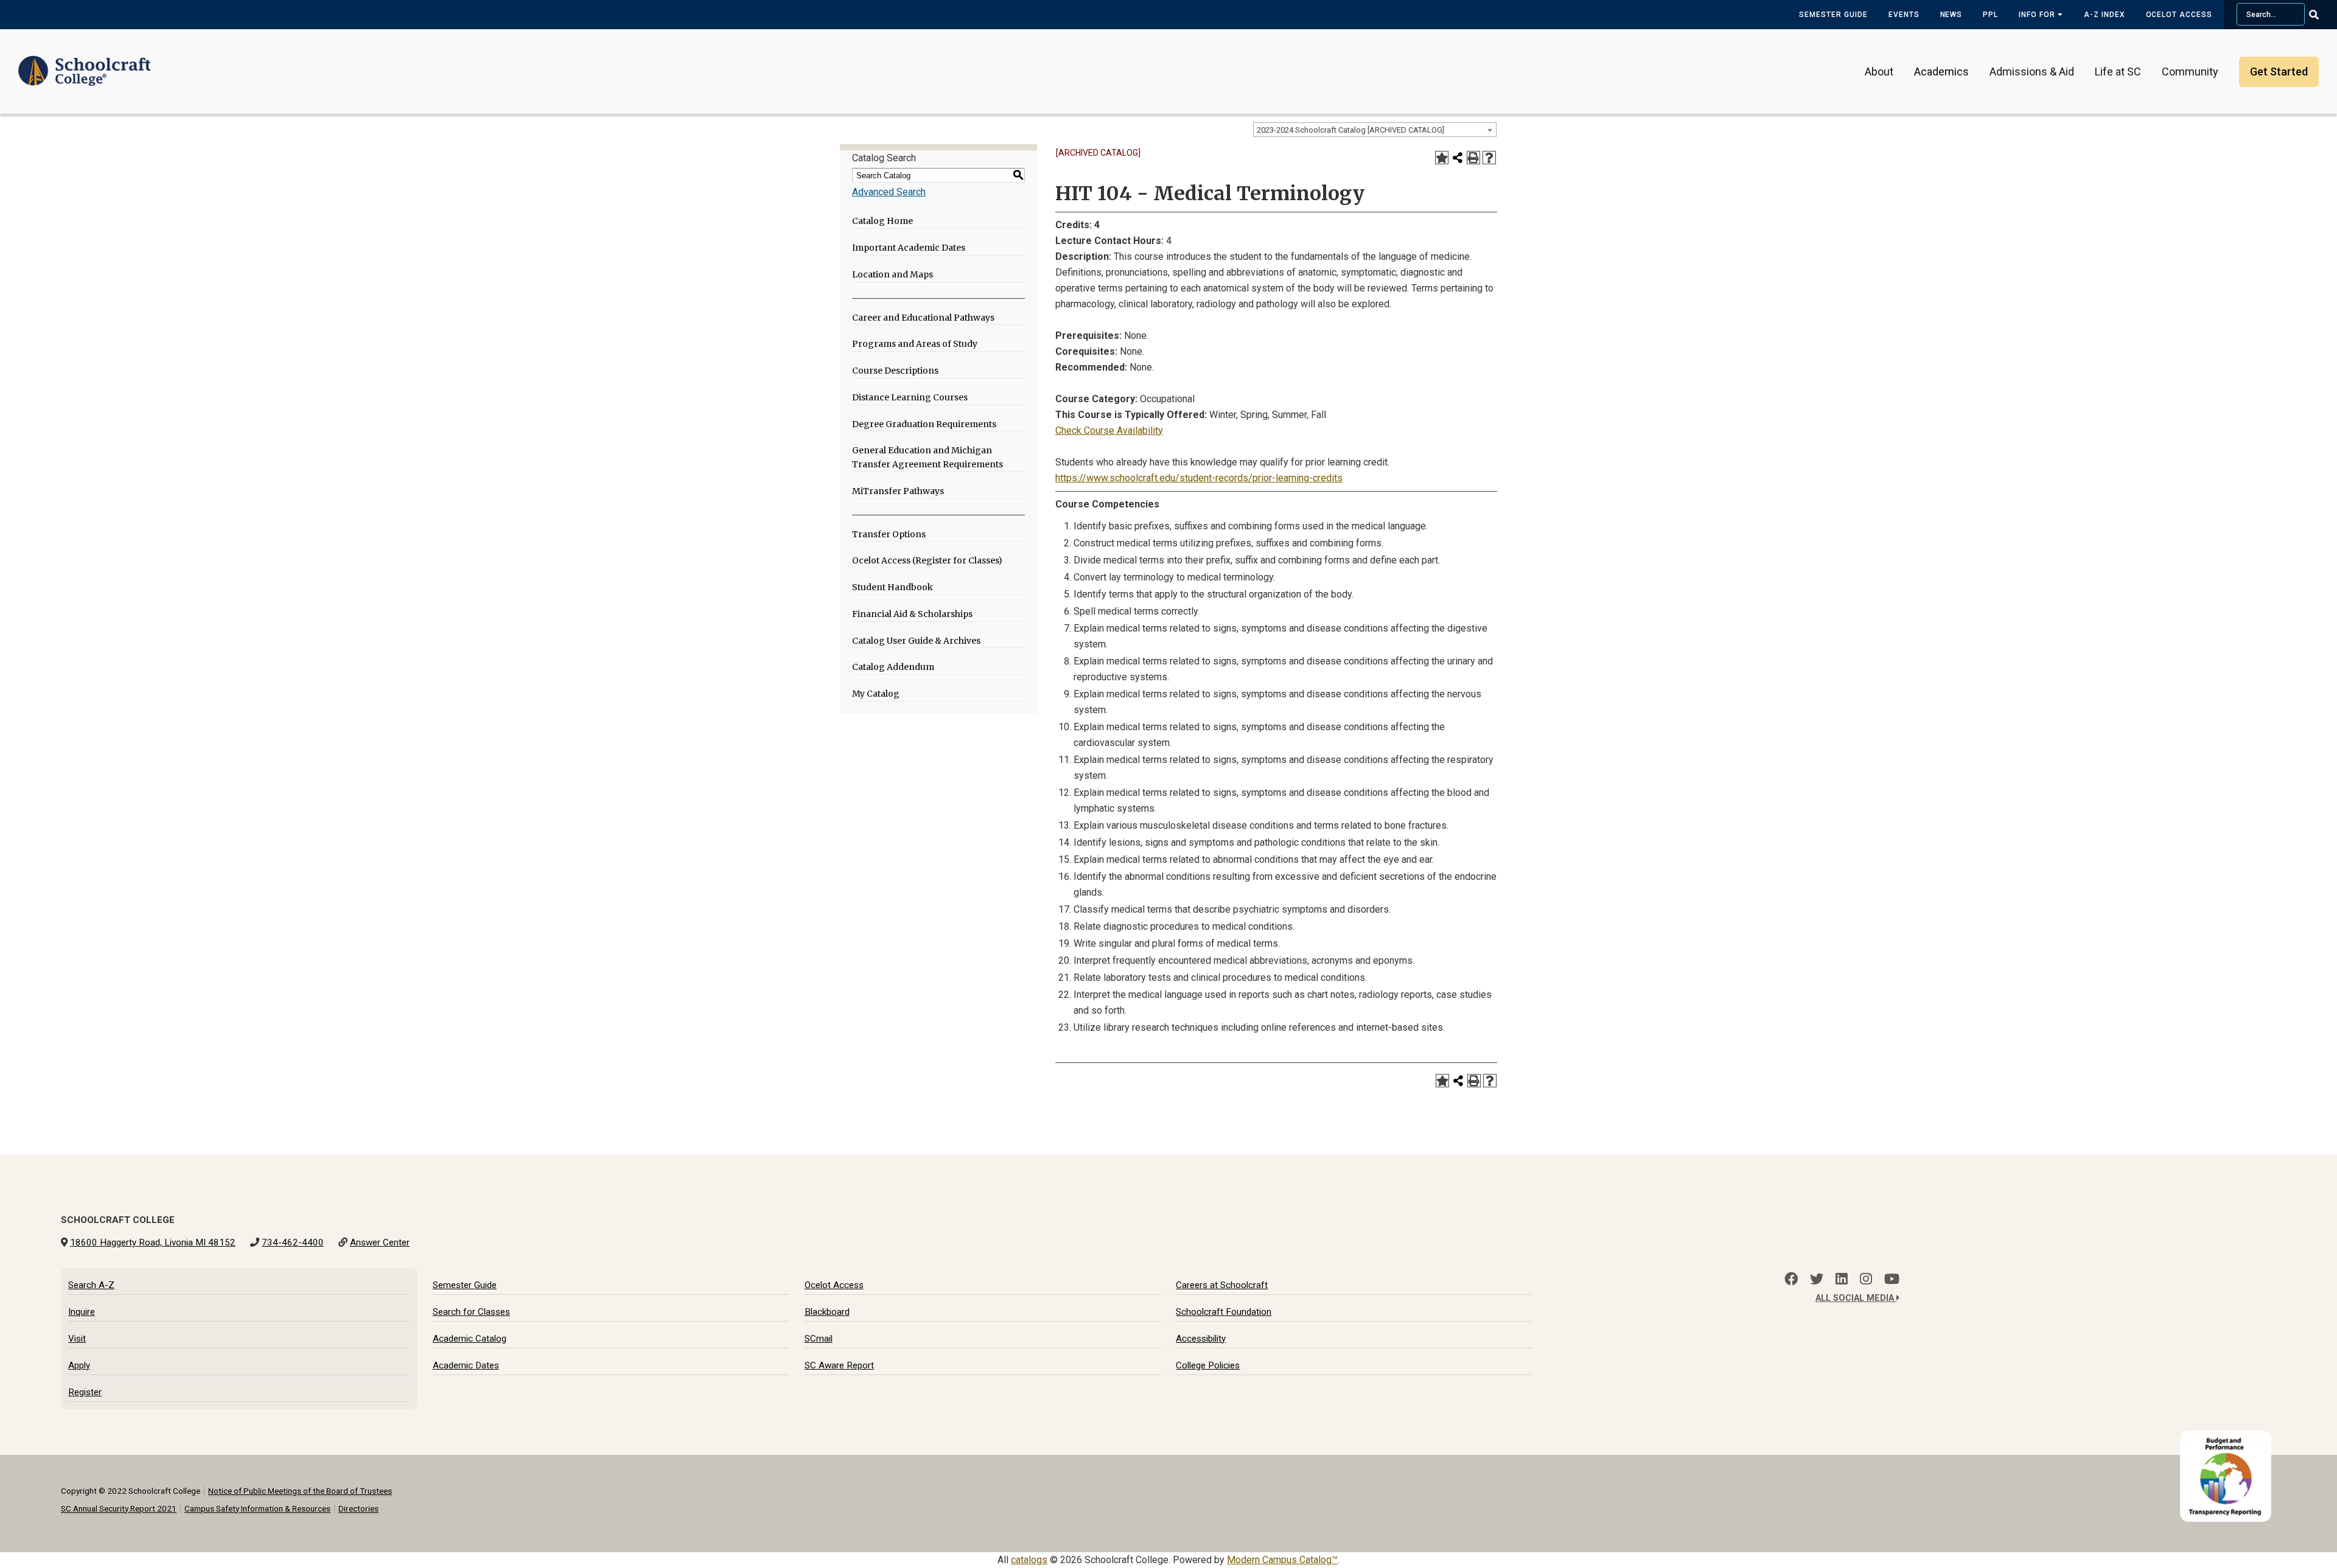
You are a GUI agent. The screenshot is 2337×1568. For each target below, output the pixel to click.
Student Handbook (893, 587)
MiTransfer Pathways (898, 491)
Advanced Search (889, 192)
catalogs (1029, 1560)
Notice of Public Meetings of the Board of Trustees (300, 1491)
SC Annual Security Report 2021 (119, 1508)
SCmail (819, 1339)
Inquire (82, 1312)
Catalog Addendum (893, 667)
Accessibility (1201, 1339)
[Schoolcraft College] (85, 63)
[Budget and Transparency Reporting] (2228, 1438)
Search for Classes (471, 1312)
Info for (2038, 15)
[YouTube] (1892, 1279)
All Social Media (1856, 1298)
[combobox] (1375, 130)
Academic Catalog (470, 1339)
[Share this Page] (1458, 158)
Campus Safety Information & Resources (257, 1508)
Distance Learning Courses (910, 397)
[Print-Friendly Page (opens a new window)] (1473, 158)
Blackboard (827, 1312)
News (1951, 15)
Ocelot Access (2179, 15)
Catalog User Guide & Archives (916, 641)
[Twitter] (1817, 1279)
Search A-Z (91, 1285)
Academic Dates (466, 1365)
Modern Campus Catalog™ (1282, 1560)
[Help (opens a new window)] (1489, 158)
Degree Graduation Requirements (924, 424)
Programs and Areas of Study (915, 344)
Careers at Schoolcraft (1222, 1285)
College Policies (1208, 1365)
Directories (358, 1508)
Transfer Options (889, 534)
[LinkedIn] (1842, 1279)
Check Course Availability (1109, 430)
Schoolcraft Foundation (1224, 1312)
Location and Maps (893, 274)
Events (1904, 15)
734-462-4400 (293, 1242)
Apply (79, 1365)
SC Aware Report (839, 1365)
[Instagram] (1866, 1279)
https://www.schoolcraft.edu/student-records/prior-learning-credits (1199, 478)
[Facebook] (1791, 1279)
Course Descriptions (895, 371)
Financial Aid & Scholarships (912, 614)
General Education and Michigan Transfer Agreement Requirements (927, 457)
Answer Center (380, 1242)
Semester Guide (1833, 15)
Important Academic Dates (909, 248)
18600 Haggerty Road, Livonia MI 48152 (153, 1242)
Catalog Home (882, 221)
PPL (1990, 15)
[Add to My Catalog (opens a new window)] (1442, 158)
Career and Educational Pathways (923, 318)
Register (85, 1392)
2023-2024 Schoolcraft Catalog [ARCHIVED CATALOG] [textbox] (1350, 130)
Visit (77, 1339)
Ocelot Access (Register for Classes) (927, 560)
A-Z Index (2105, 15)
